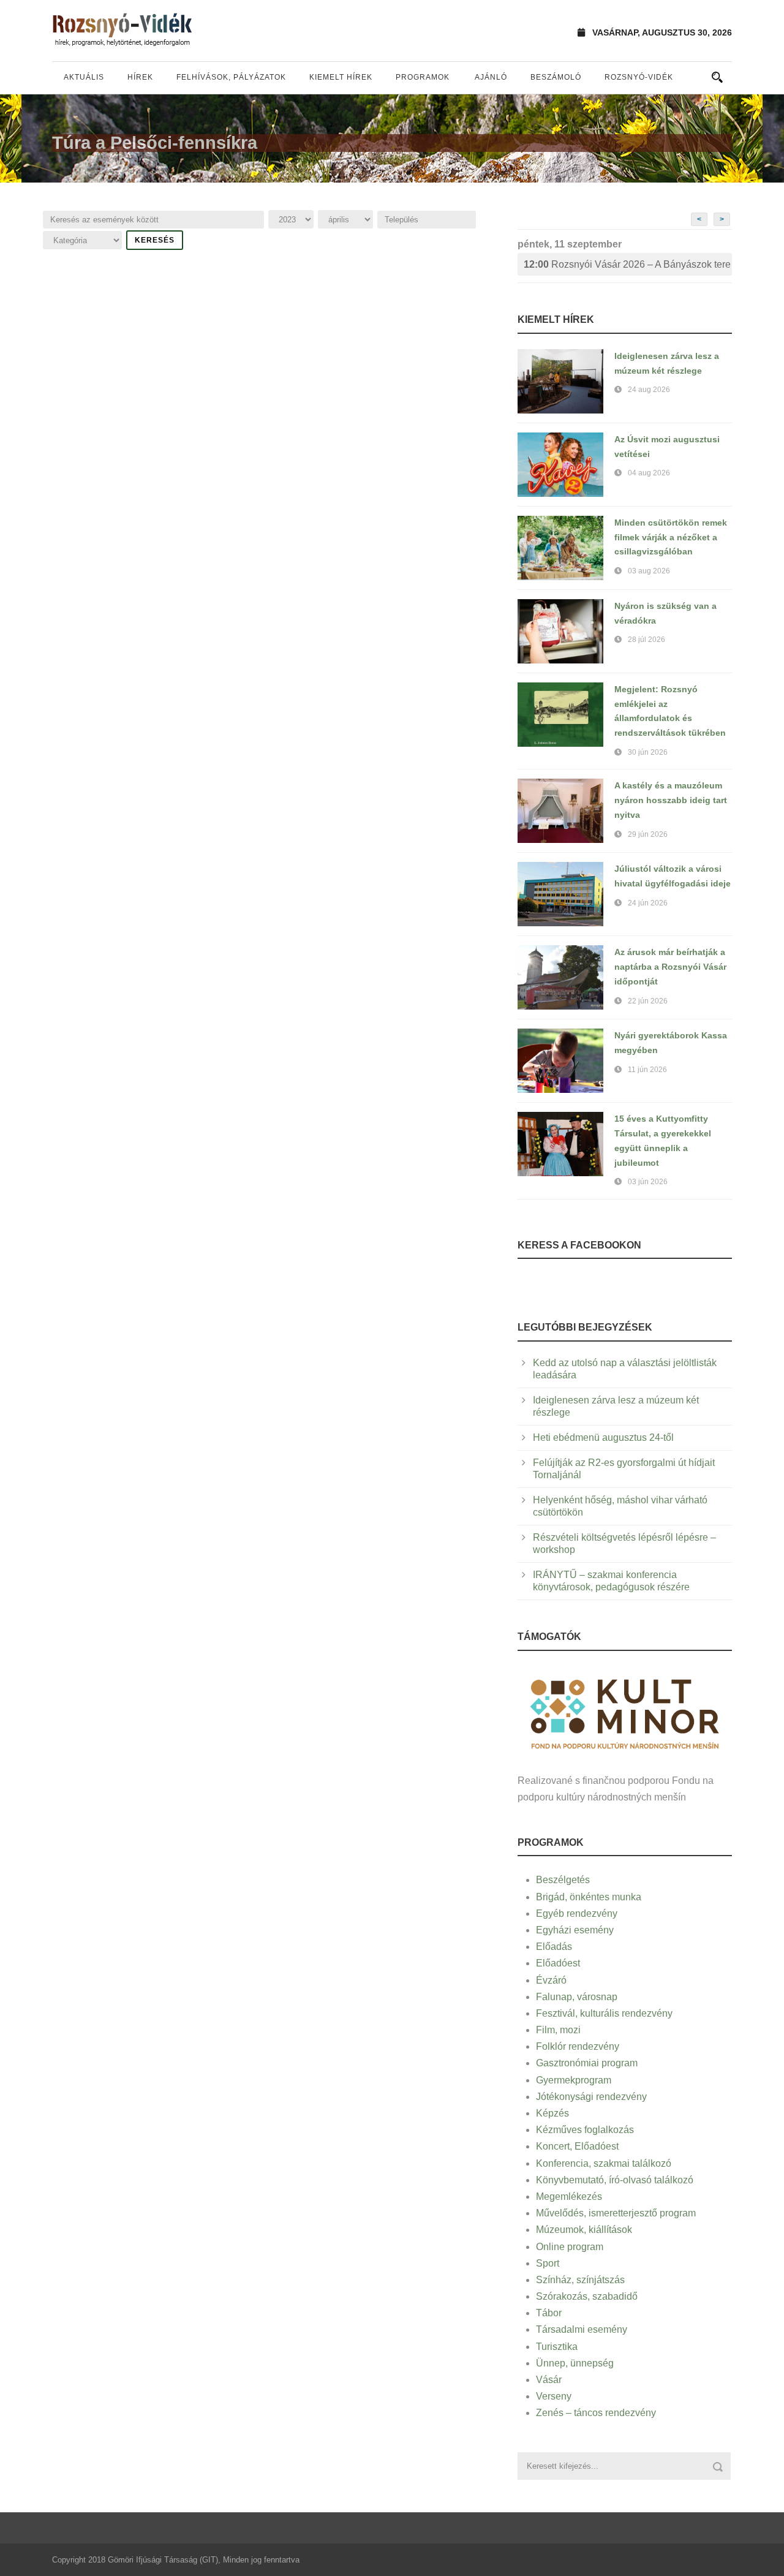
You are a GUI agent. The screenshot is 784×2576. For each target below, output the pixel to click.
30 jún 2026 (648, 752)
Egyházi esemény (575, 1930)
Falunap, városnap (577, 1997)
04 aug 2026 (649, 473)
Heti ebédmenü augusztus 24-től (603, 1437)
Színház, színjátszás (580, 2280)
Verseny (554, 2396)
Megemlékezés (569, 2196)
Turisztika (557, 2347)
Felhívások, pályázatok (231, 77)
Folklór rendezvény (578, 2046)
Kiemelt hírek (341, 77)
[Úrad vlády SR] (625, 1713)
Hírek (140, 77)
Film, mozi (558, 2030)
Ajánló (491, 77)
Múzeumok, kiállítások (584, 2230)
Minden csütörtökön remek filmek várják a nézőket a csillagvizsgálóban (671, 537)
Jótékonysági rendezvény (591, 2097)
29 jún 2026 (648, 834)
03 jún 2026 (648, 1182)
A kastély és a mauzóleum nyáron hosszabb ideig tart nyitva (671, 800)
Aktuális (84, 77)
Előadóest (558, 1963)
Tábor (549, 2313)
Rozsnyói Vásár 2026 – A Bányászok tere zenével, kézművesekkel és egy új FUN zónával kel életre (628, 264)
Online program (570, 2247)
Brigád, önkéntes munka (589, 1897)
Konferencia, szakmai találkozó (604, 2163)
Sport (548, 2263)
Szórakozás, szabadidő (587, 2296)
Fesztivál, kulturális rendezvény (604, 2013)
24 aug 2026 (649, 390)
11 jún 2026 (647, 1070)
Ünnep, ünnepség (575, 2363)
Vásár (549, 2380)
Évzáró (551, 1980)
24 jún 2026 (648, 903)
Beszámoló (556, 77)
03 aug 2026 (649, 571)
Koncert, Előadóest (577, 2146)
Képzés (552, 2113)
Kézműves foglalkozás (585, 2130)
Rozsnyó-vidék (639, 77)
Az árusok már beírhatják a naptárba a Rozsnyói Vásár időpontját (670, 967)
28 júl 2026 (646, 640)
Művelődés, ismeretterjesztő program (616, 2213)
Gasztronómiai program (587, 2063)
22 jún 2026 (648, 1001)
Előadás (554, 1947)
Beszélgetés (563, 1880)
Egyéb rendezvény (577, 1913)
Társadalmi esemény (582, 2329)
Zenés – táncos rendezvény (596, 2413)
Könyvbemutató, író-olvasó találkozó (615, 2180)
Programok (423, 77)
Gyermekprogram (574, 2080)
